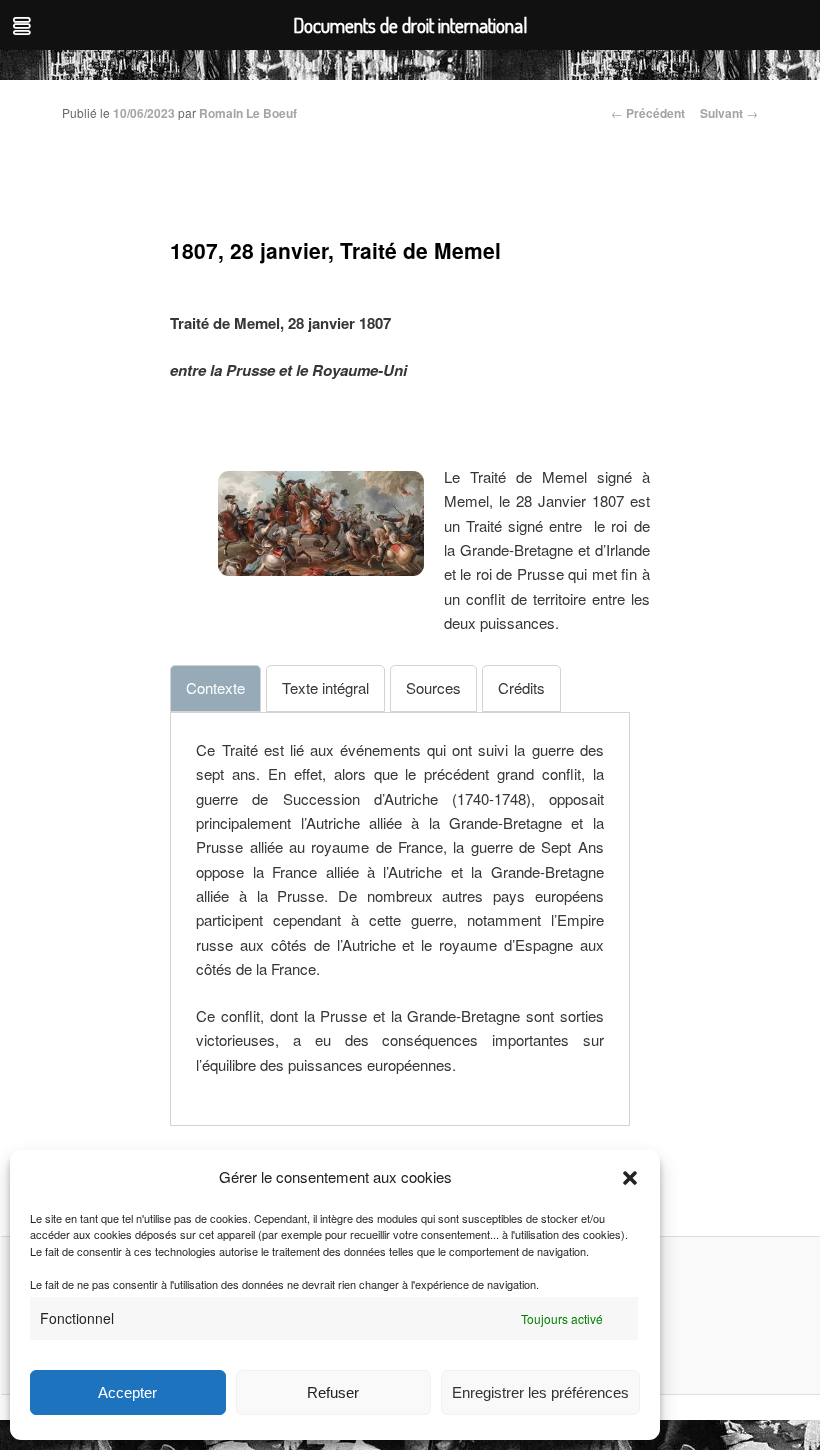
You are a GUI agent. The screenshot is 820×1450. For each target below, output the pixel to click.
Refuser (333, 1392)
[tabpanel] (399, 907)
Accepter (127, 1392)
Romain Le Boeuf (248, 113)
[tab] (215, 688)
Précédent (648, 113)
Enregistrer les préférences (540, 1392)
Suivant (729, 113)
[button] (630, 1178)
